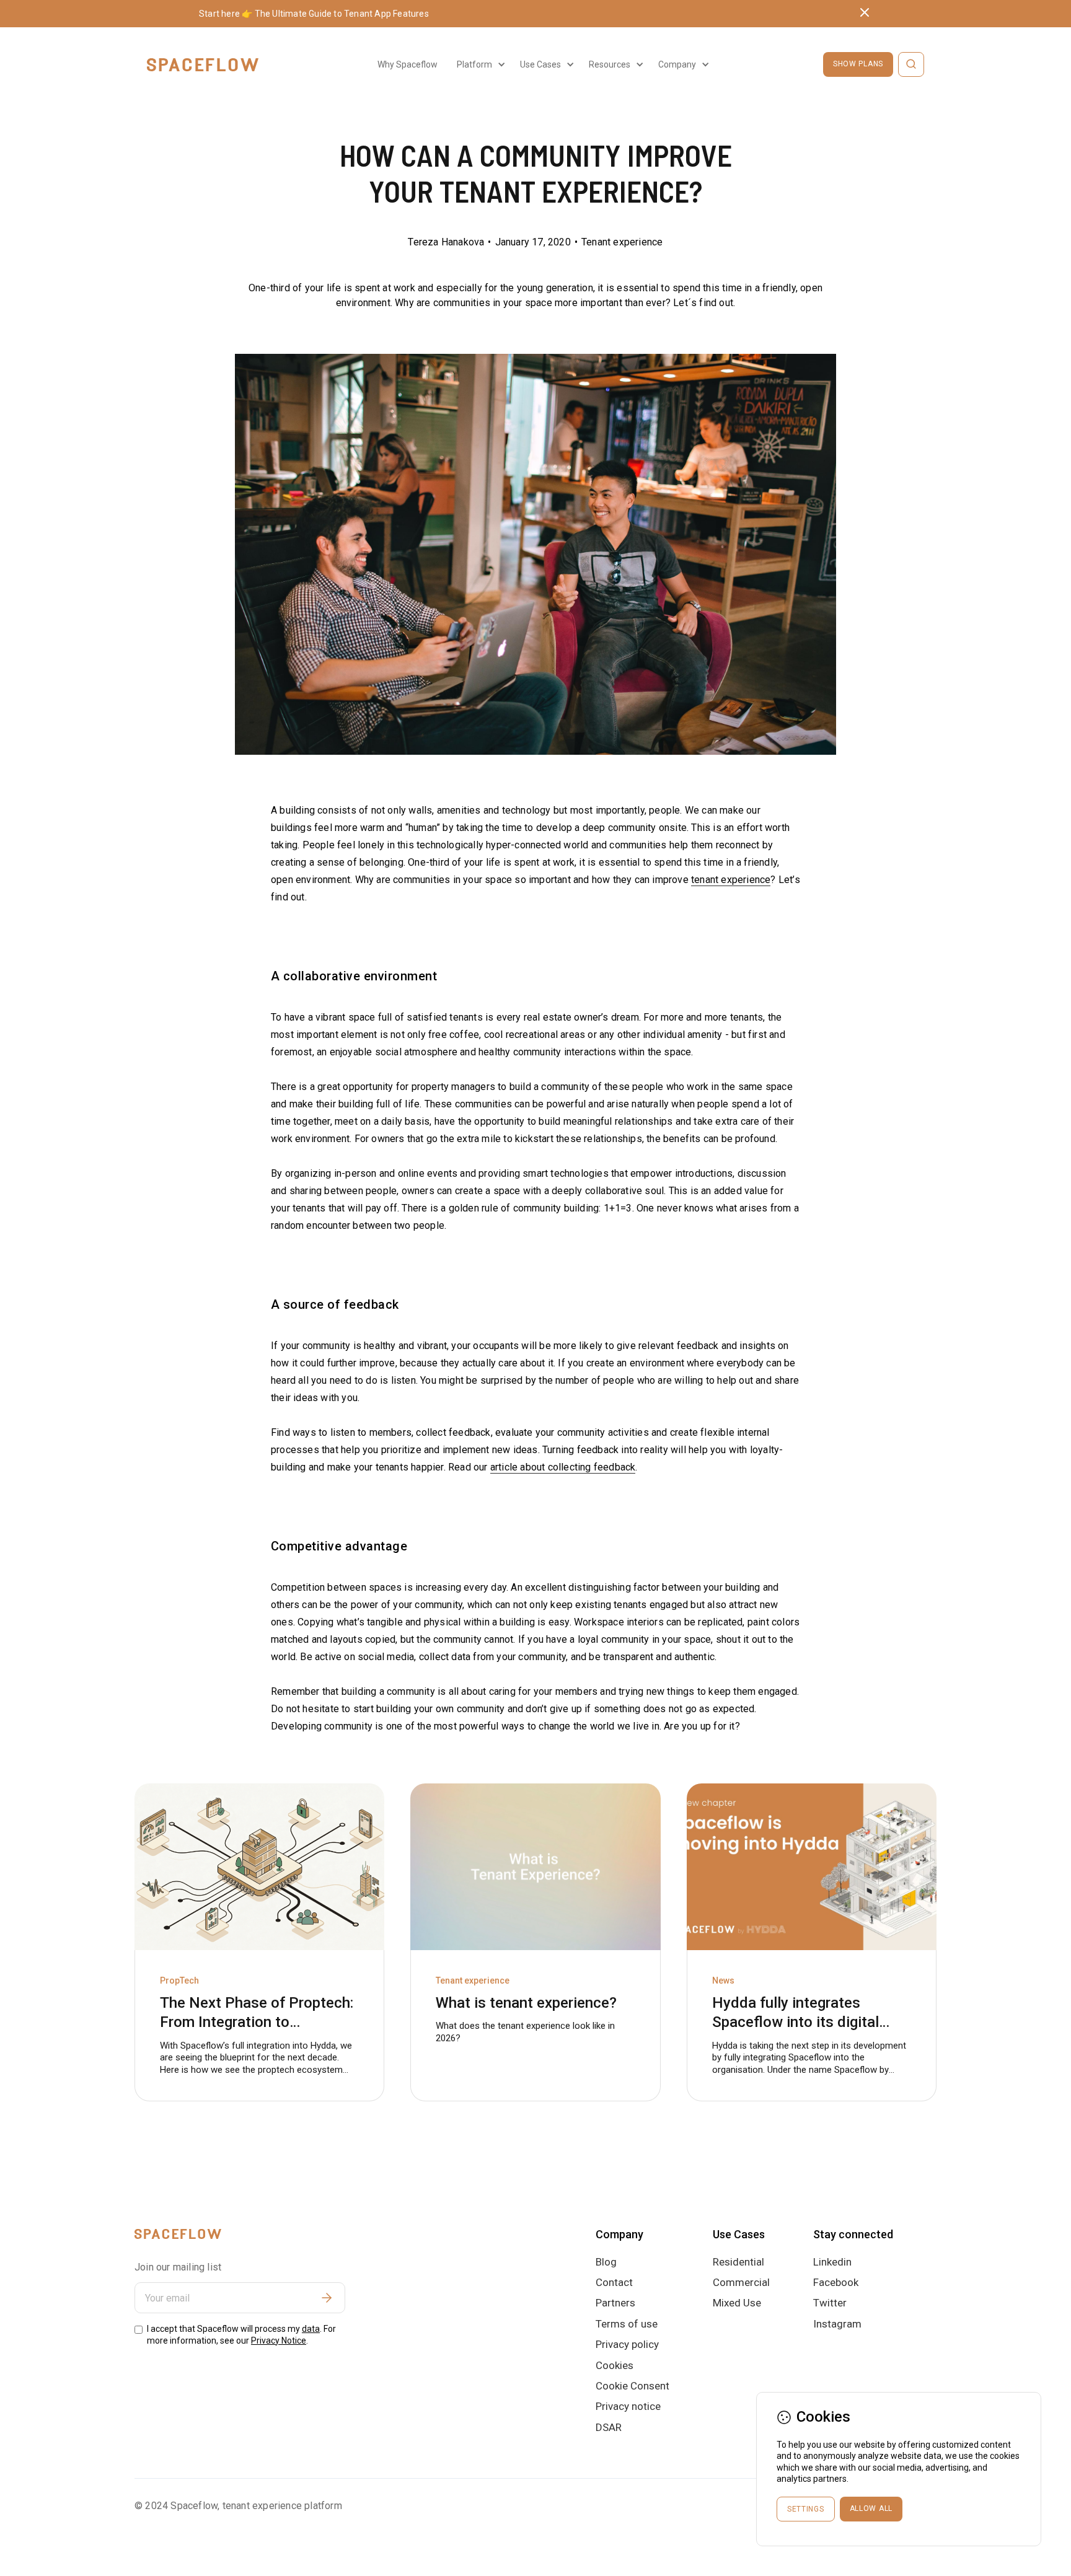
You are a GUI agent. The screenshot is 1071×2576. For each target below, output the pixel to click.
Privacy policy (627, 2344)
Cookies (615, 2365)
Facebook (836, 2282)
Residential (738, 2262)
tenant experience (731, 880)
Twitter (830, 2303)
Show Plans (858, 64)
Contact (614, 2282)
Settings (806, 2509)
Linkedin (832, 2262)
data (311, 2329)
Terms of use (627, 2324)
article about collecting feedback (563, 1467)
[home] (203, 65)
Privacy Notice (279, 2341)
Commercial (741, 2282)
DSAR (609, 2427)
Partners (615, 2303)
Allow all (871, 2508)
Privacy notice (628, 2406)
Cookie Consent (632, 2386)
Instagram (837, 2324)
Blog (606, 2262)
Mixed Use (737, 2303)
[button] (479, 64)
